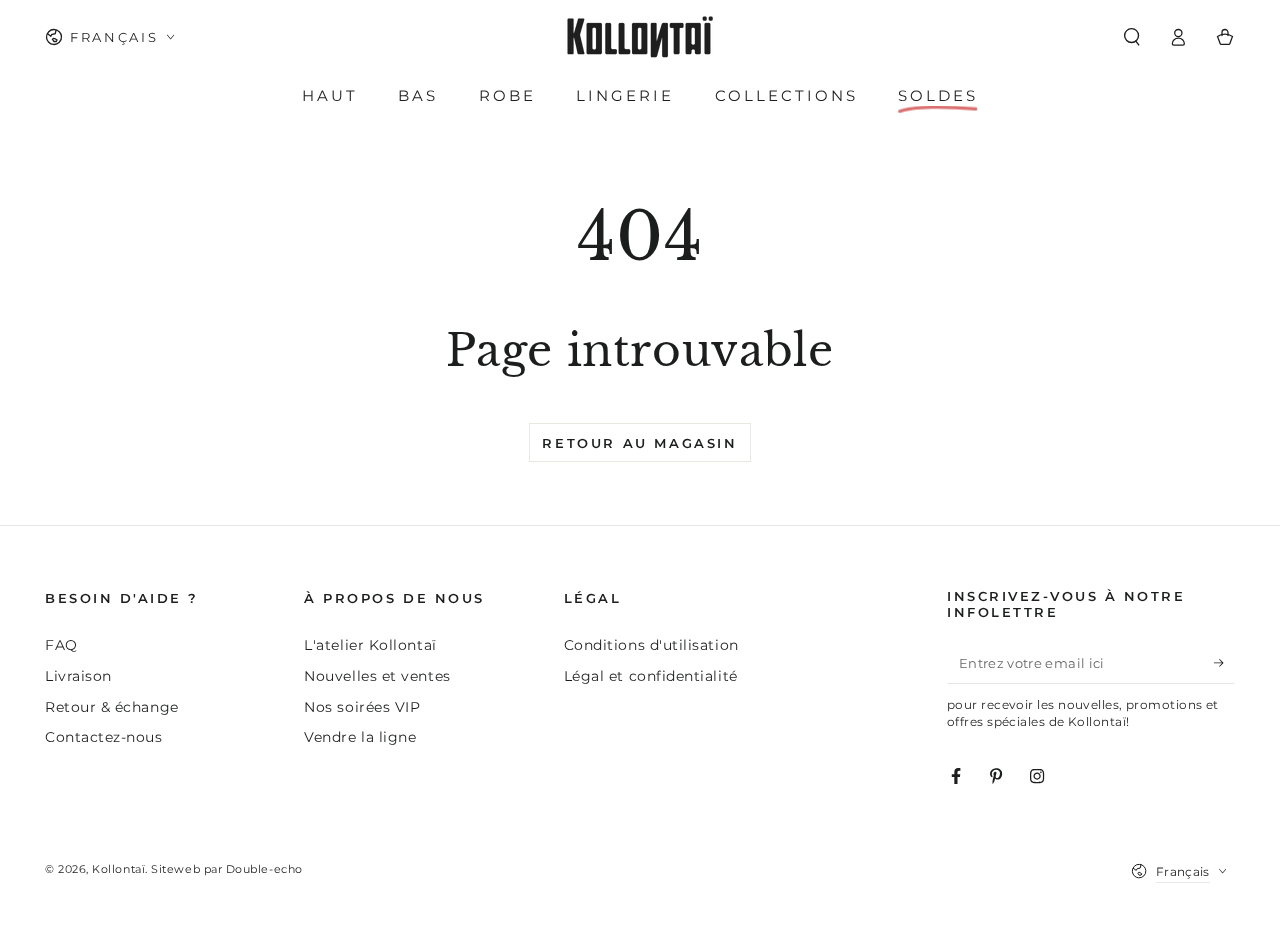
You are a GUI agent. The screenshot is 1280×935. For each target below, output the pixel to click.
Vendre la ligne (360, 737)
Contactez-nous (104, 737)
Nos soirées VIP (362, 707)
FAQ (61, 645)
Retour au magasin (639, 443)
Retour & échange (112, 707)
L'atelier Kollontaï (370, 645)
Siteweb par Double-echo (226, 869)
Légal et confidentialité (651, 676)
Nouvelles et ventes (377, 676)
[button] (1131, 37)
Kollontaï (118, 869)
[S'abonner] (1224, 663)
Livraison (78, 676)
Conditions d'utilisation (651, 645)
